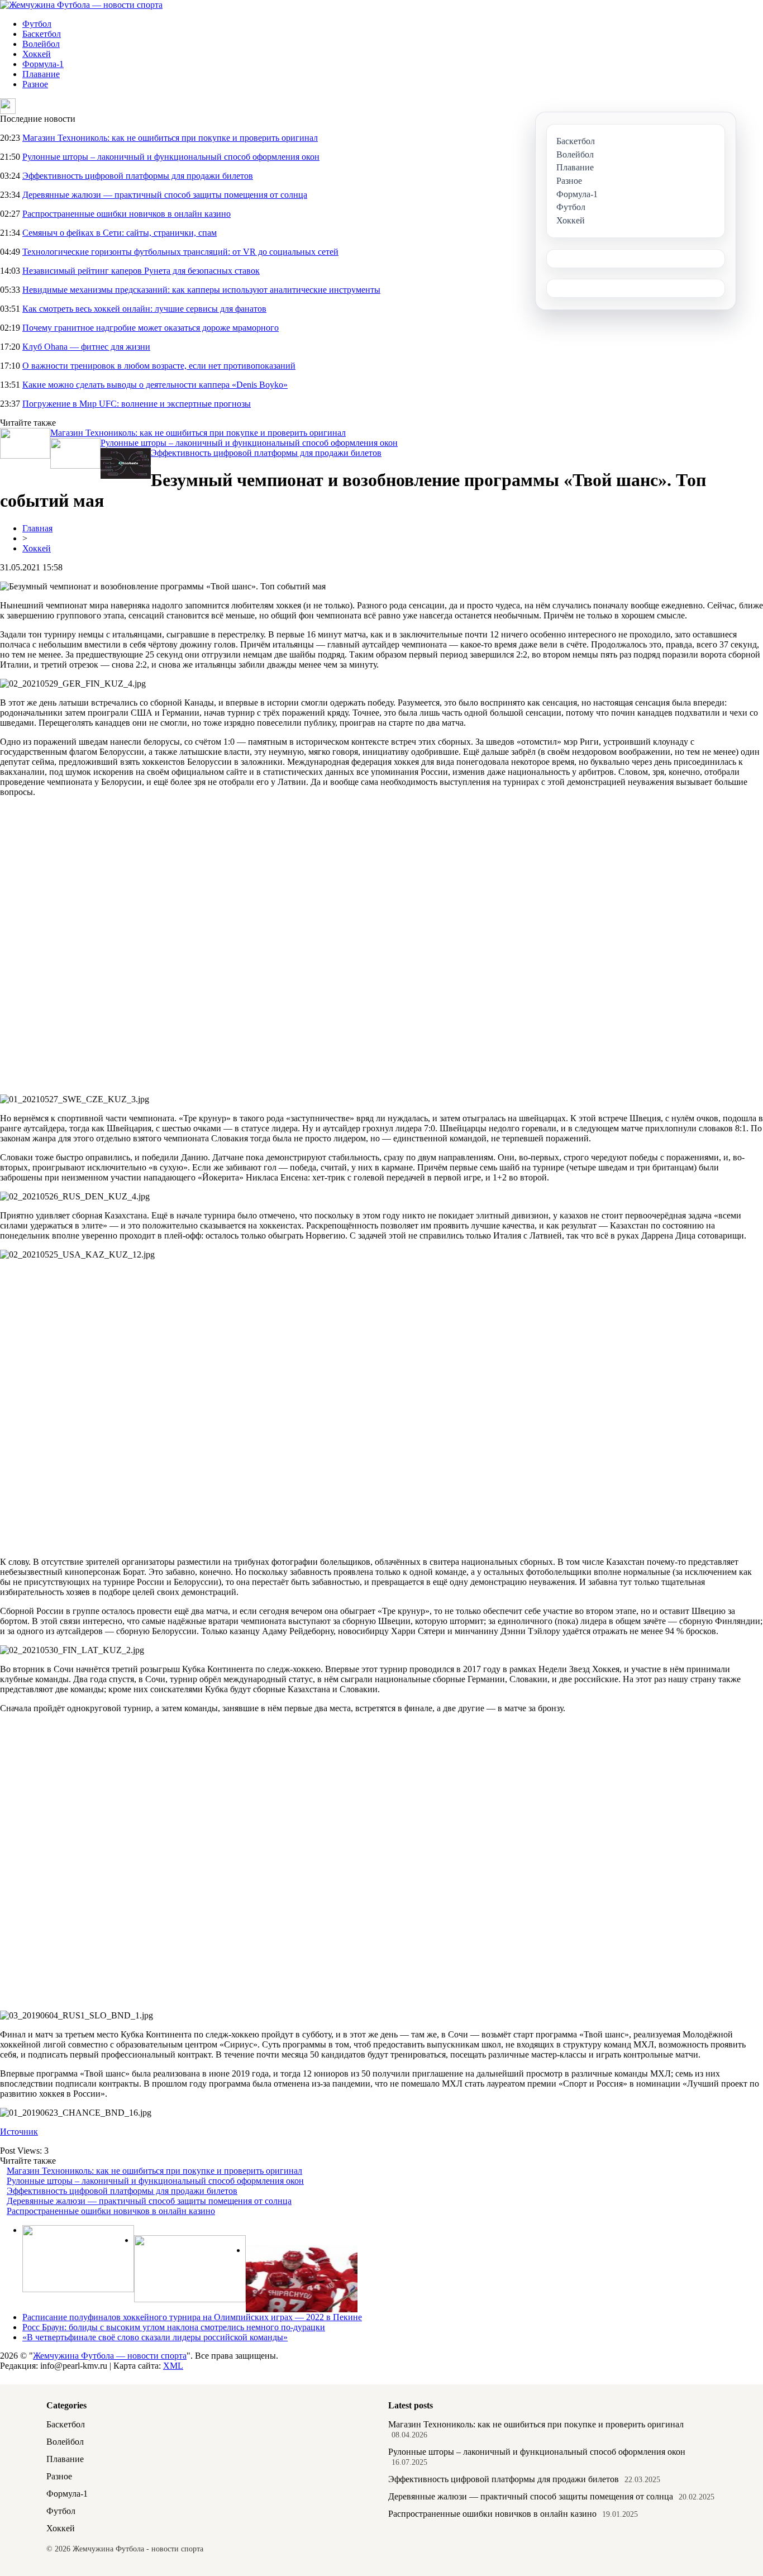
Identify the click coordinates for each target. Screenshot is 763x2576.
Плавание (41, 74)
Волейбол (41, 44)
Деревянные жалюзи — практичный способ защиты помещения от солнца (165, 195)
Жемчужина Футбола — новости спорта (110, 2356)
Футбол (37, 24)
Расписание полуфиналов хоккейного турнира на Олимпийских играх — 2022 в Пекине (192, 2317)
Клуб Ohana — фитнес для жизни (86, 347)
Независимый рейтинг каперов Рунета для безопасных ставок (141, 271)
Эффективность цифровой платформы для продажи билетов (138, 176)
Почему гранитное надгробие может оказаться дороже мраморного (151, 328)
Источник (19, 2132)
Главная (37, 528)
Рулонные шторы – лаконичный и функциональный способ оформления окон (171, 157)
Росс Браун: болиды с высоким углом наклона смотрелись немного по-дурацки (174, 2327)
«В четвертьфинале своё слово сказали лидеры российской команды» (155, 2337)
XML (173, 2366)
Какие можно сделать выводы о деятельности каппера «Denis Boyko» (155, 385)
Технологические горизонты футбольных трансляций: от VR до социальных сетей (180, 252)
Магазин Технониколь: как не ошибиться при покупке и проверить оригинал (170, 138)
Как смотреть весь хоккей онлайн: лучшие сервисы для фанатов (144, 309)
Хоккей (37, 54)
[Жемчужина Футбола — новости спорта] (81, 5)
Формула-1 (43, 64)
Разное (35, 84)
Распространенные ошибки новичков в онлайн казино (127, 214)
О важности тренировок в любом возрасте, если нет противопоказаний (159, 366)
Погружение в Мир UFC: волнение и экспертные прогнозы (137, 404)
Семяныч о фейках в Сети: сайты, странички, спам (120, 233)
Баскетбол (42, 34)
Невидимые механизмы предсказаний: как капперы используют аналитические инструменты (201, 290)
